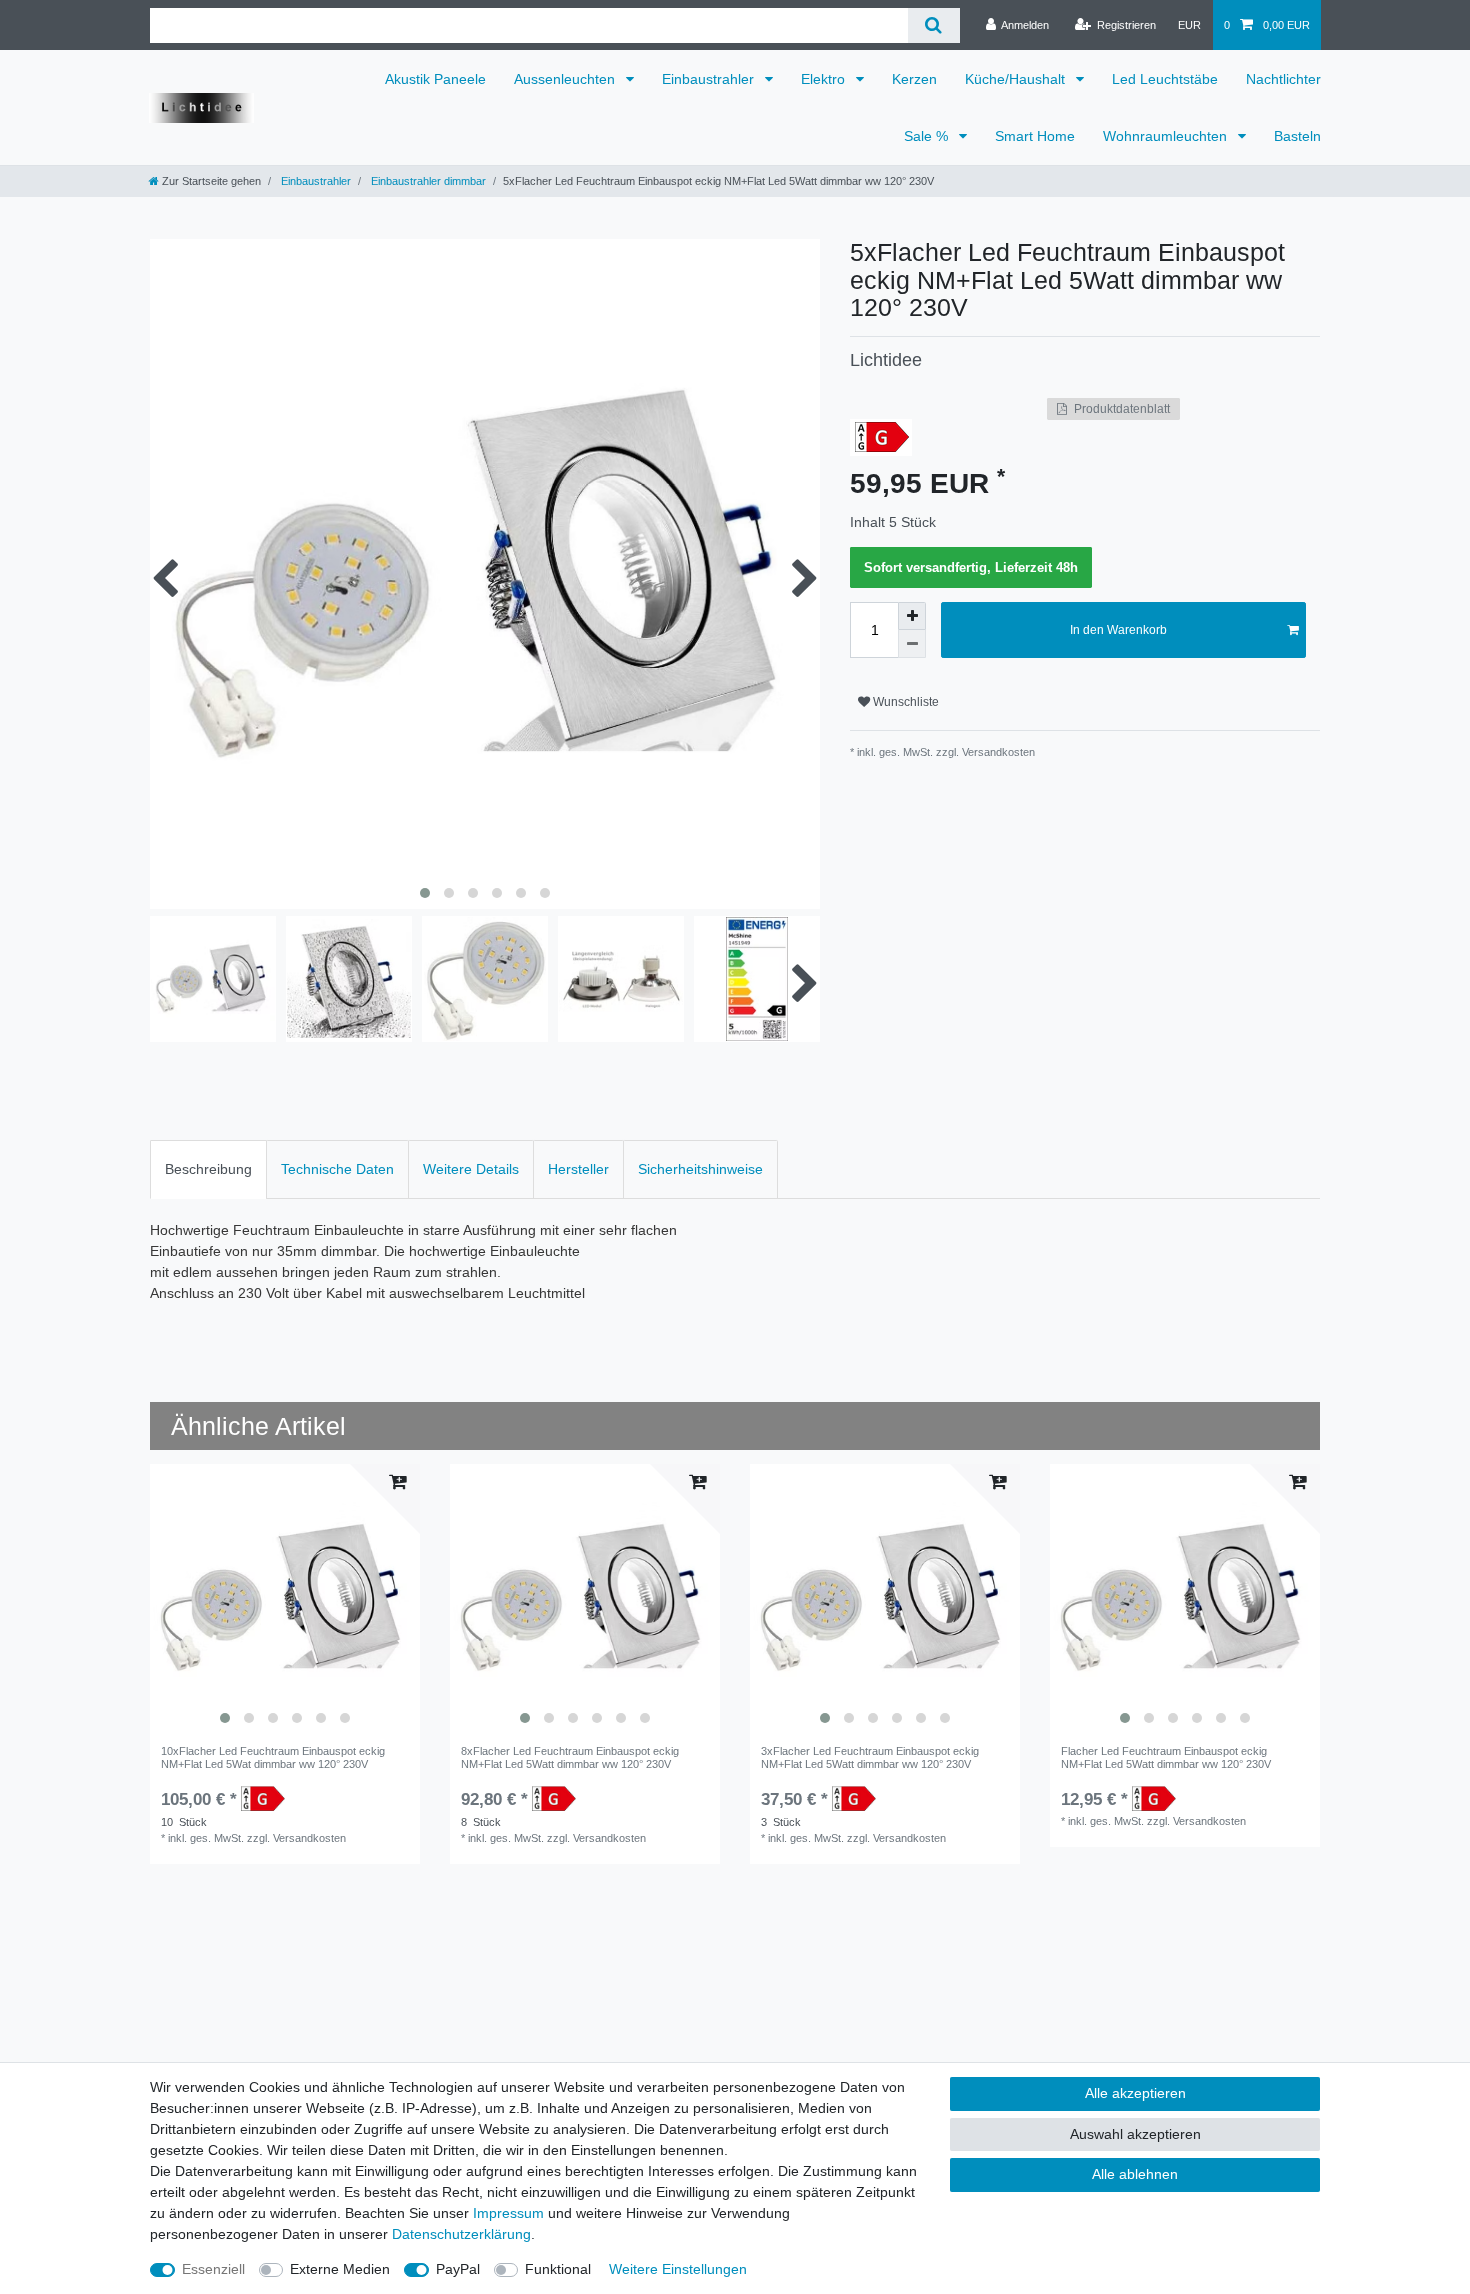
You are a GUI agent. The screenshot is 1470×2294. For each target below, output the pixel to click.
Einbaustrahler (710, 79)
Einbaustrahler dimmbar (427, 181)
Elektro (825, 79)
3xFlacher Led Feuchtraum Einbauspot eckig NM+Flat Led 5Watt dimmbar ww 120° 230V (870, 1757)
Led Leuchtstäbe (1165, 79)
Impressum (508, 2213)
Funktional (558, 2269)
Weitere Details (471, 1169)
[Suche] (933, 25)
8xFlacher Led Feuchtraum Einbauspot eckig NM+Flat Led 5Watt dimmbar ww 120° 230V (570, 1757)
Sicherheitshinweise (700, 1169)
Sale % (928, 136)
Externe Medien (340, 2269)
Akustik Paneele (435, 79)
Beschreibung (208, 1169)
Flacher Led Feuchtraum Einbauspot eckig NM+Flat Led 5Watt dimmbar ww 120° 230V (1166, 1757)
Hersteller (578, 1169)
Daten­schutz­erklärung (461, 2234)
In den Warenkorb (1118, 630)
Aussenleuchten (566, 79)
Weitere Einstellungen (678, 2269)
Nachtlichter (1283, 79)
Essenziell (213, 2269)
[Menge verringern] (912, 644)
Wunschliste (904, 702)
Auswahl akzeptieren (1135, 2134)
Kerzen (914, 79)
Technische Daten (337, 1169)
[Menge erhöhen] (912, 616)
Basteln (1297, 136)
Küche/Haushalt (1017, 79)
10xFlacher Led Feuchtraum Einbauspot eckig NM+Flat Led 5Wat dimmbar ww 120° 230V (273, 1757)
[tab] (208, 1169)
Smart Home (1035, 136)
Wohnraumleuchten (1167, 136)
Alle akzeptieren (1135, 2093)
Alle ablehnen (1135, 2174)
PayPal (458, 2269)
